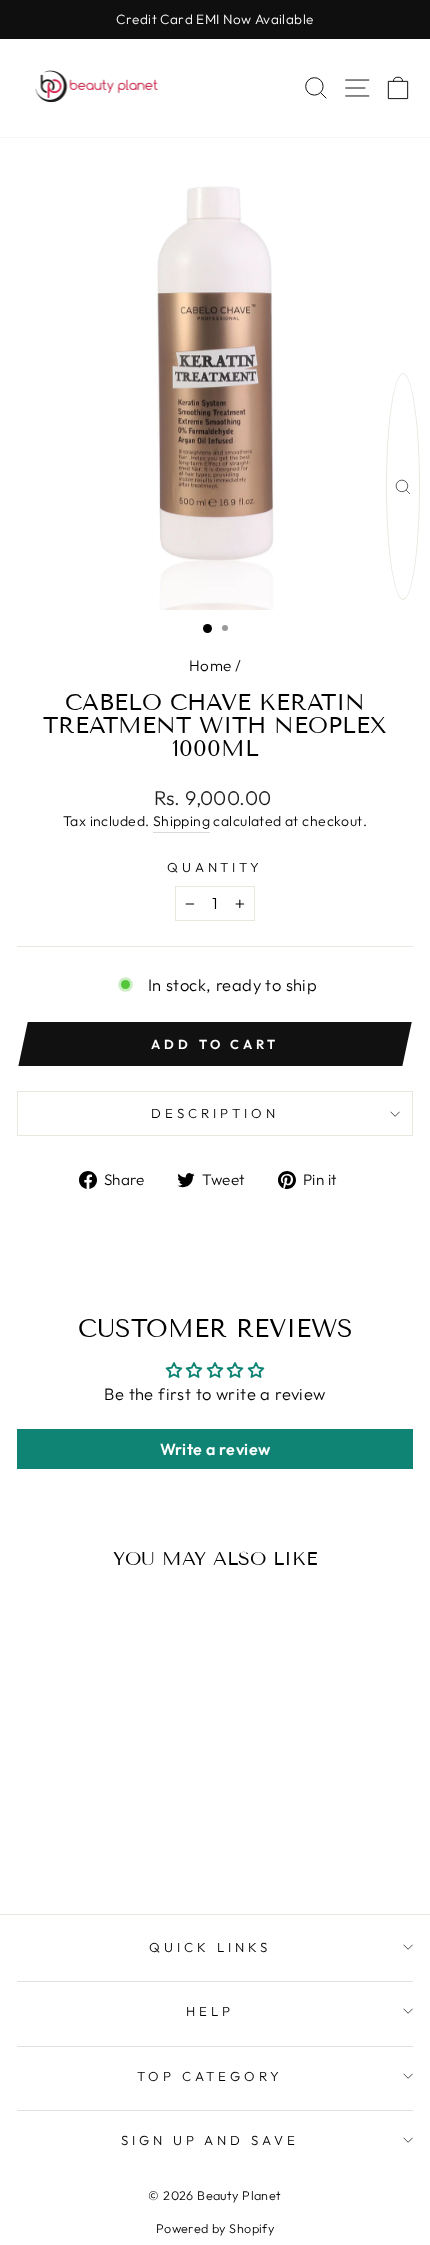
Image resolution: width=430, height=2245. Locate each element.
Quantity (215, 867)
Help (210, 2011)
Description (215, 1113)
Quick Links (210, 1947)
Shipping (181, 821)
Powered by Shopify (215, 2228)
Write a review (215, 1449)
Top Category (210, 2076)
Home (210, 665)
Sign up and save (210, 2140)
